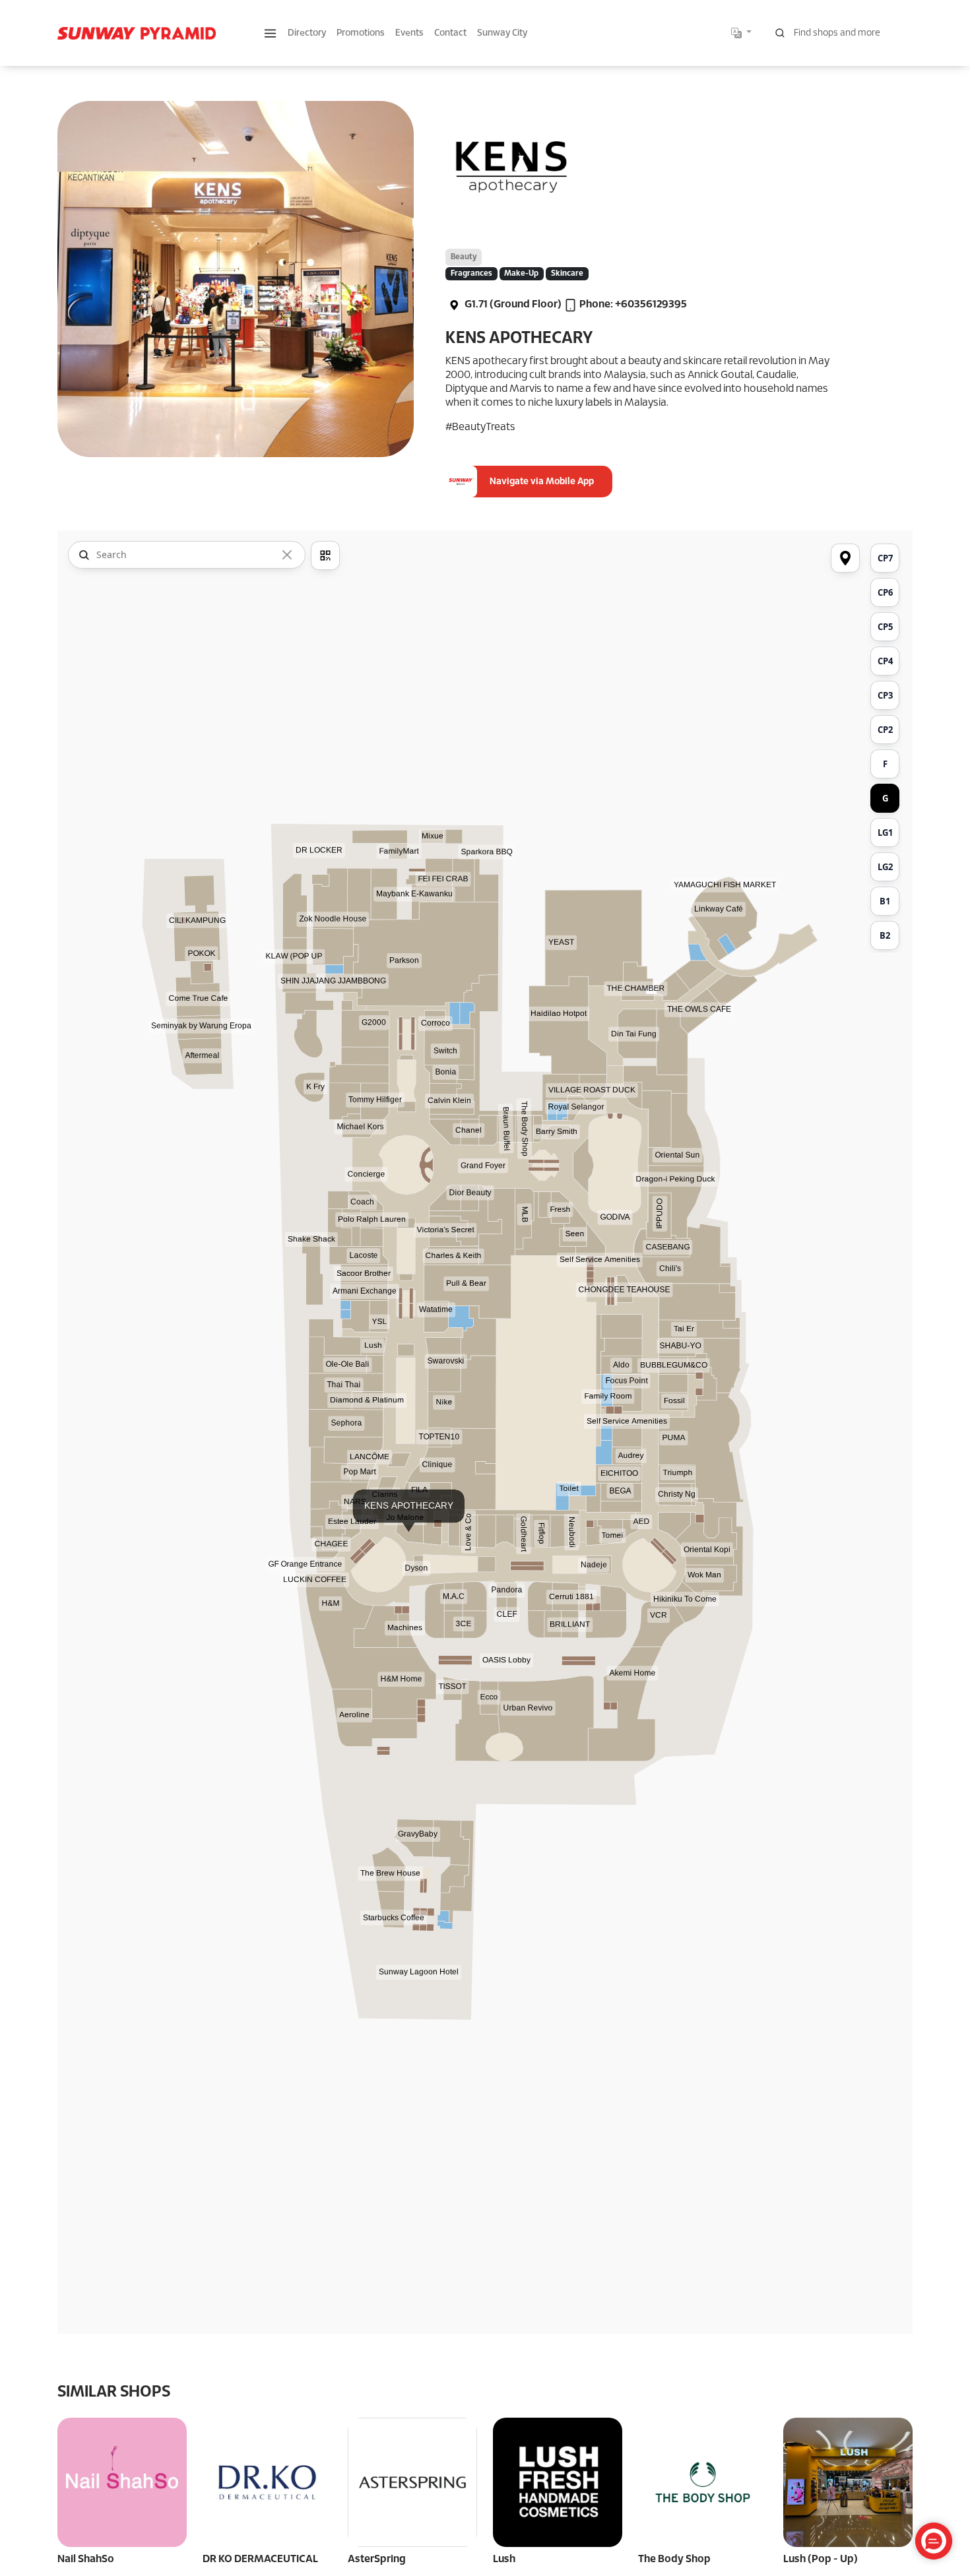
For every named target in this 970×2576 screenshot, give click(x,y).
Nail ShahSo (86, 2559)
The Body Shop (674, 2559)
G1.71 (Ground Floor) (512, 304)
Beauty (464, 257)
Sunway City (502, 33)
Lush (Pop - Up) (821, 2559)
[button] (270, 33)
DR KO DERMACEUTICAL (260, 2559)
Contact (450, 33)
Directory (307, 33)
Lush (504, 2559)
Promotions (361, 33)
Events (409, 33)
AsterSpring (377, 2559)
